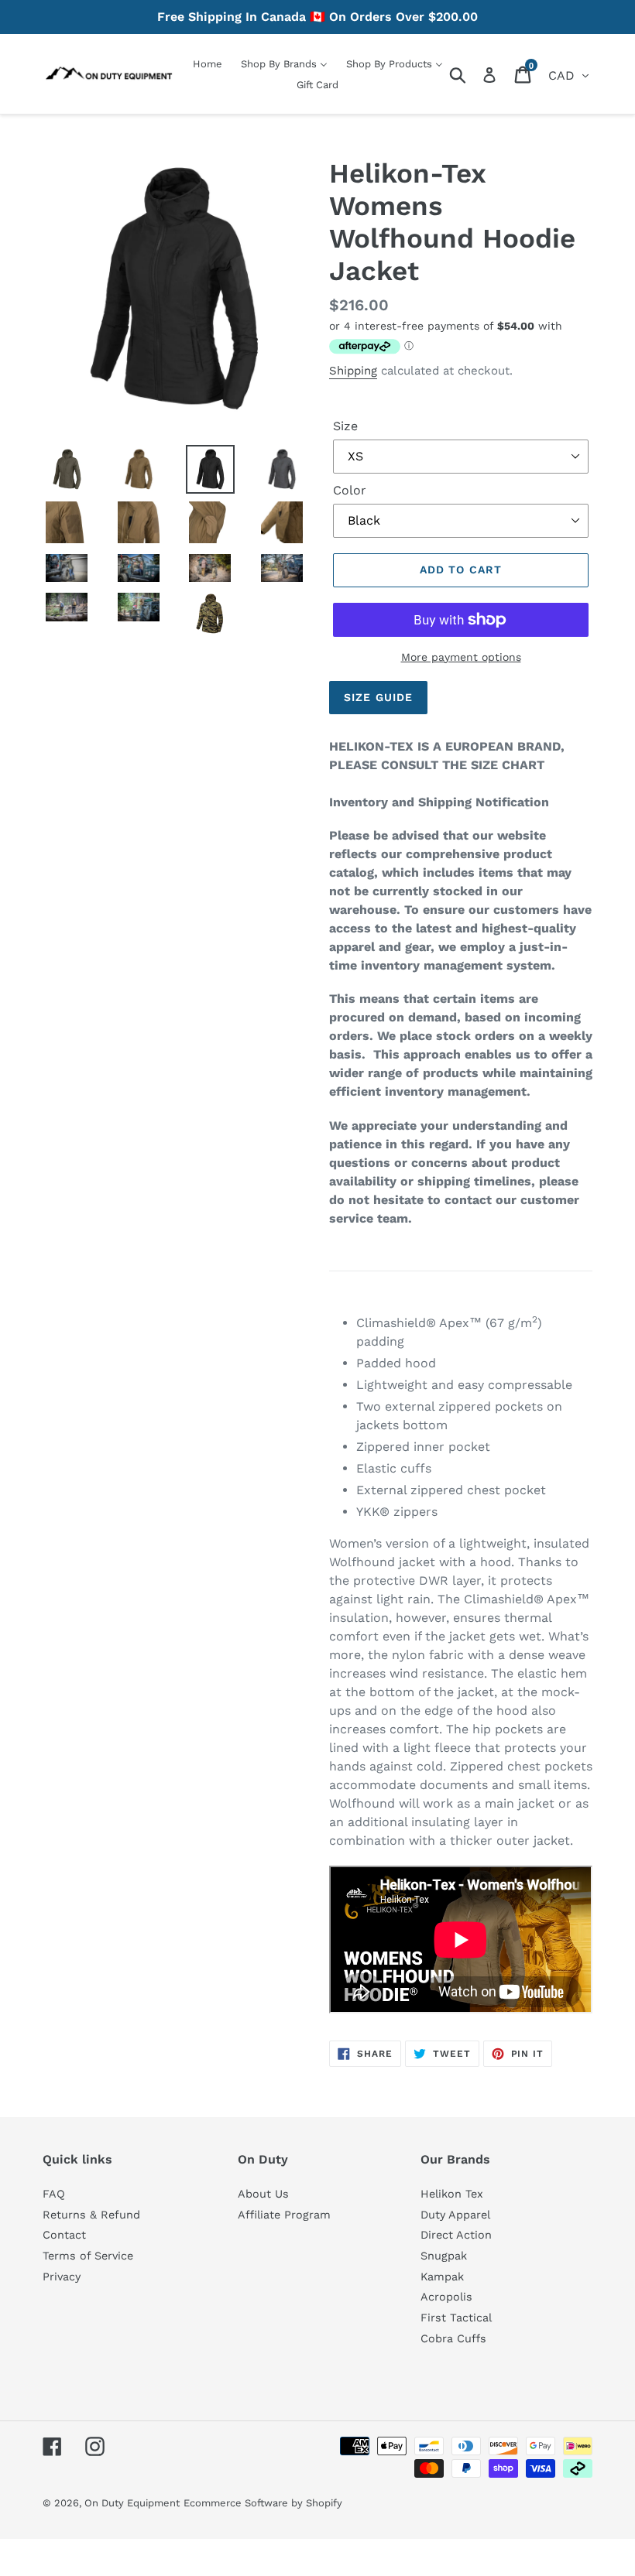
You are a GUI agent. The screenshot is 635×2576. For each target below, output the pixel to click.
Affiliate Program (284, 2215)
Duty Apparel (455, 2215)
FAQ (54, 2194)
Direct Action (456, 2235)
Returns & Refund (91, 2215)
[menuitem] (208, 64)
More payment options (461, 657)
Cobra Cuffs (453, 2338)
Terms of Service (88, 2256)
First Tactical (456, 2318)
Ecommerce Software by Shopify (263, 2503)
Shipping (353, 371)
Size (345, 426)
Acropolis (446, 2297)
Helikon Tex (452, 2194)
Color (350, 490)
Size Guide (378, 697)
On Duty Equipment (132, 2503)
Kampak (442, 2277)
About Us (263, 2194)
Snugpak (444, 2256)
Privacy (62, 2277)
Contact (64, 2235)
